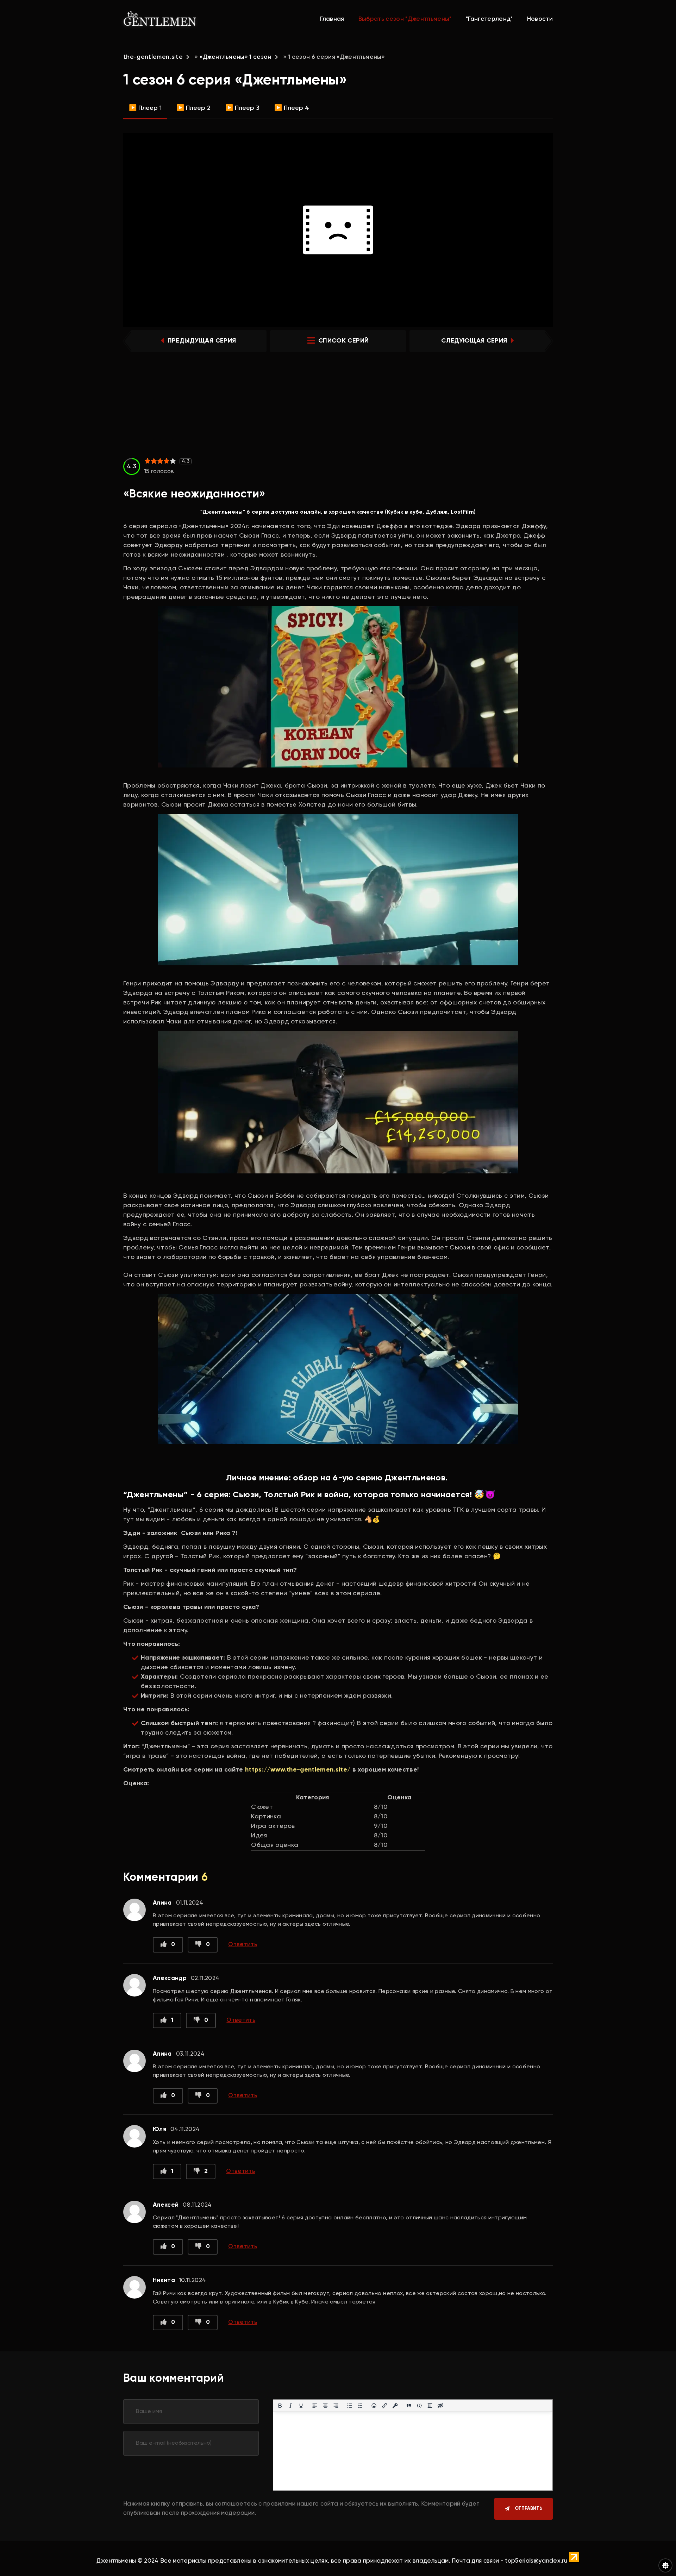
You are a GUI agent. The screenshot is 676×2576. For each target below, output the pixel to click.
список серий (343, 341)
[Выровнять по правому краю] (336, 2406)
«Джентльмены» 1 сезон (236, 57)
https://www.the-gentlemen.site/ (298, 1770)
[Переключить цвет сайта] (665, 2565)
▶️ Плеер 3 (242, 108)
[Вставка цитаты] (409, 2406)
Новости (540, 19)
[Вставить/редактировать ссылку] (384, 2406)
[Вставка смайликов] (374, 2406)
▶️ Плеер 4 (292, 108)
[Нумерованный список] (360, 2406)
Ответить (243, 1945)
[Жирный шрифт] (280, 2406)
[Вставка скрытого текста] (440, 2406)
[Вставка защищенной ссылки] (395, 2406)
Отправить (528, 2509)
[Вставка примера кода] (419, 2406)
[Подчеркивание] (301, 2406)
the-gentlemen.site (153, 57)
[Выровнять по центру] (325, 2406)
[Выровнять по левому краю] (315, 2406)
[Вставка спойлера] (430, 2406)
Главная (332, 19)
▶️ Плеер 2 (193, 108)
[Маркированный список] (350, 2406)
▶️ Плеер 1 (145, 108)
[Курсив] (290, 2406)
